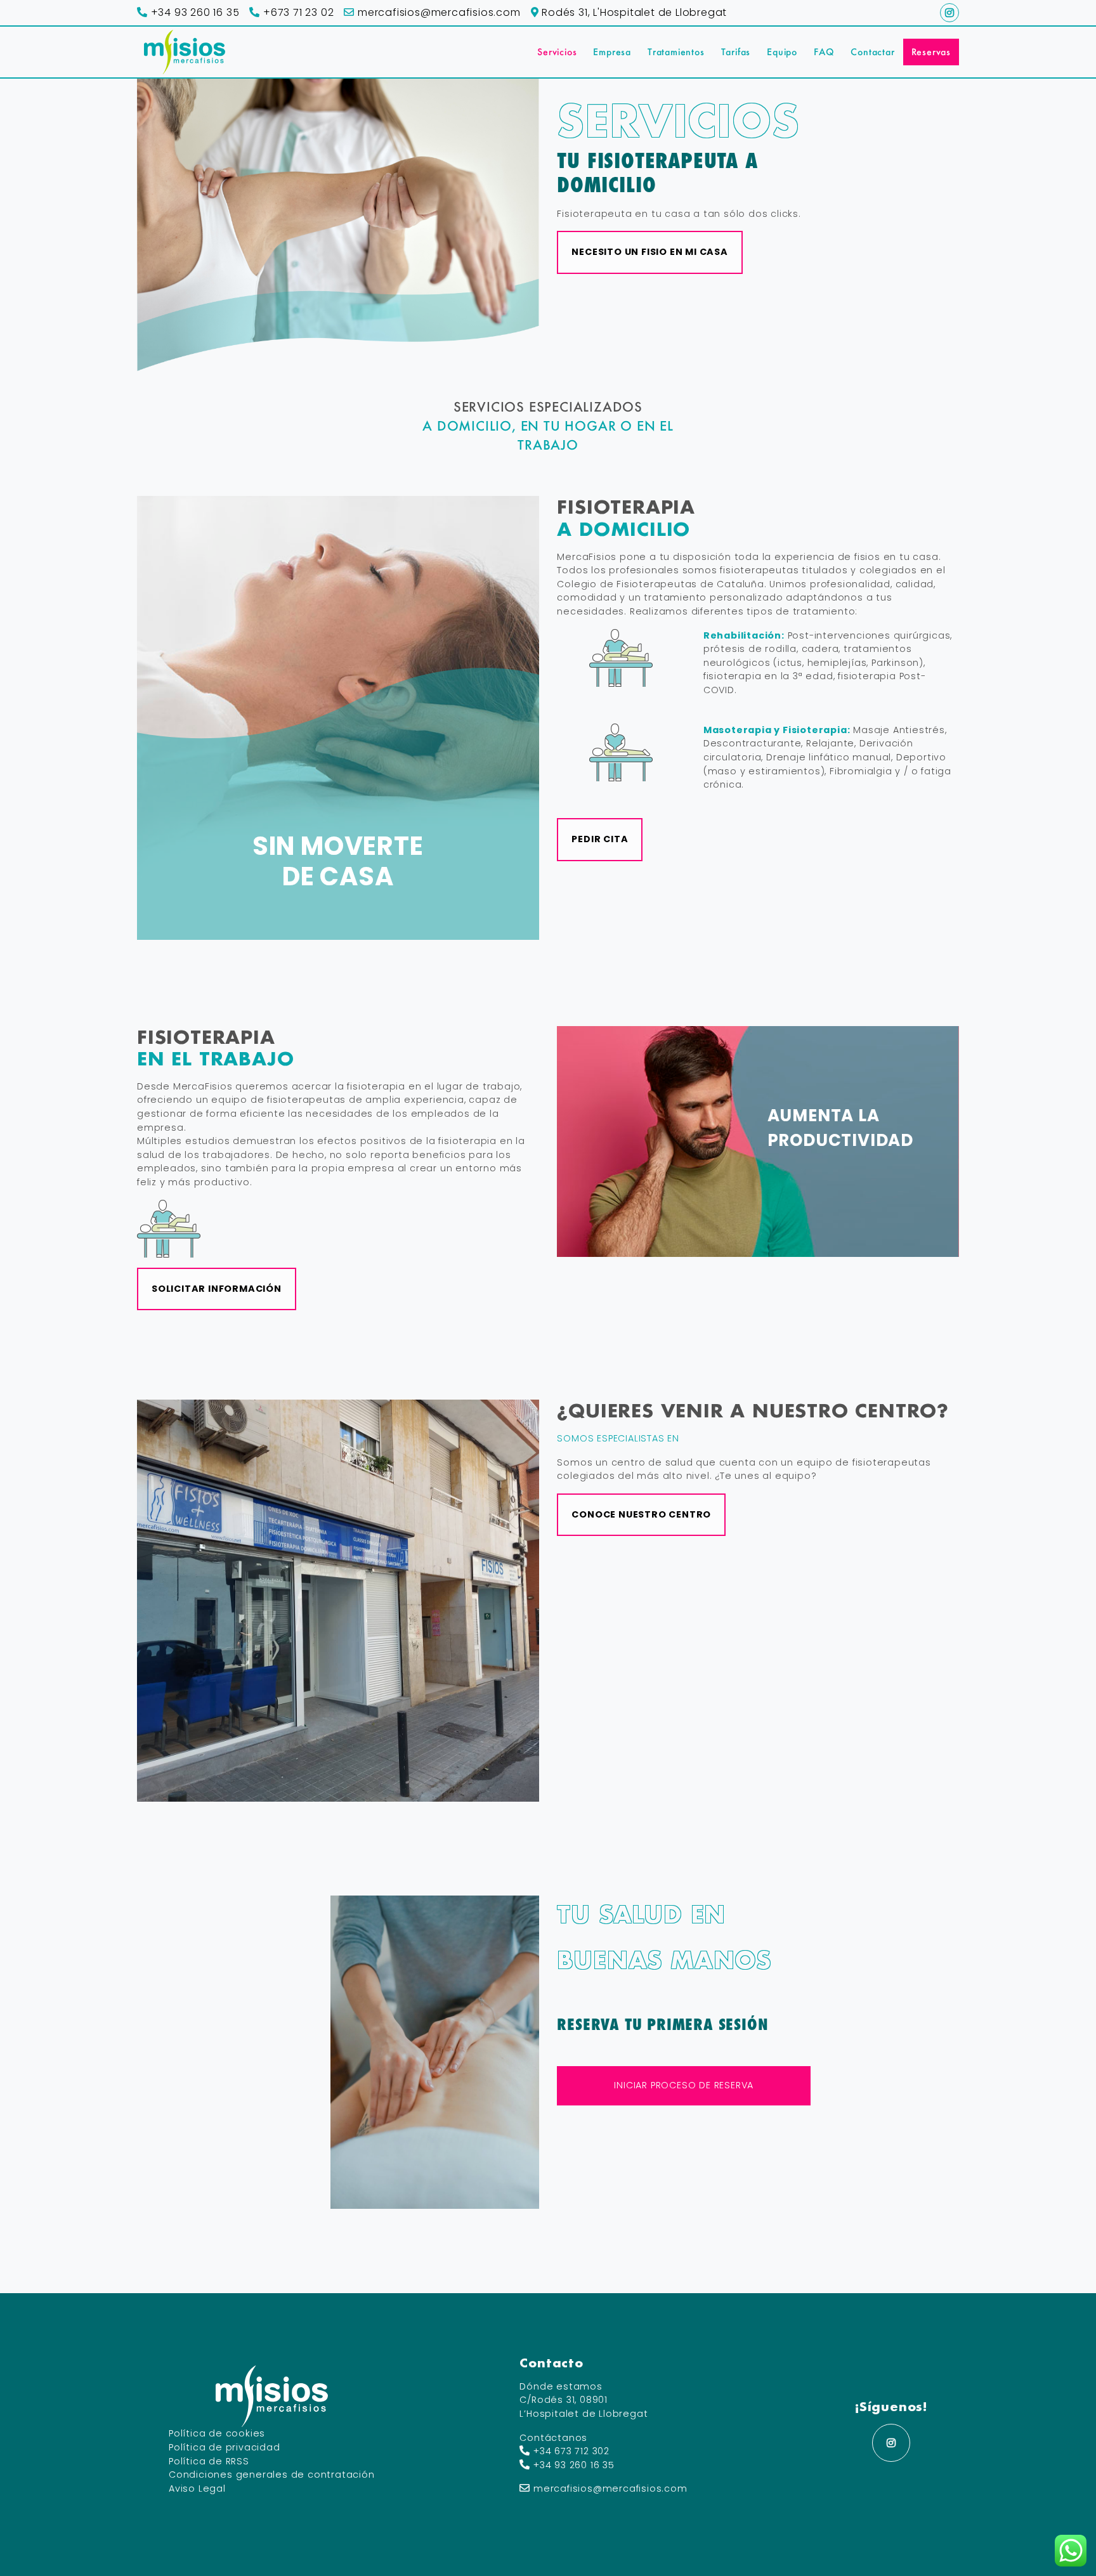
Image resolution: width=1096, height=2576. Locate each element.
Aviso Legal (197, 2488)
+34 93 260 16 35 (193, 12)
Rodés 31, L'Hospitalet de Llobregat (633, 12)
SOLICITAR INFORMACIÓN (217, 1289)
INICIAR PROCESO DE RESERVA (684, 2085)
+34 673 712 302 (571, 2451)
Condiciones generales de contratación (272, 2475)
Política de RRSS (209, 2461)
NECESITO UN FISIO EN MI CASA (649, 252)
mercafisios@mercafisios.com (437, 12)
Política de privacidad (225, 2447)
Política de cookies (217, 2433)
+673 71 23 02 (297, 12)
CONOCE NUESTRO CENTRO (641, 1514)
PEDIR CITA (600, 839)
